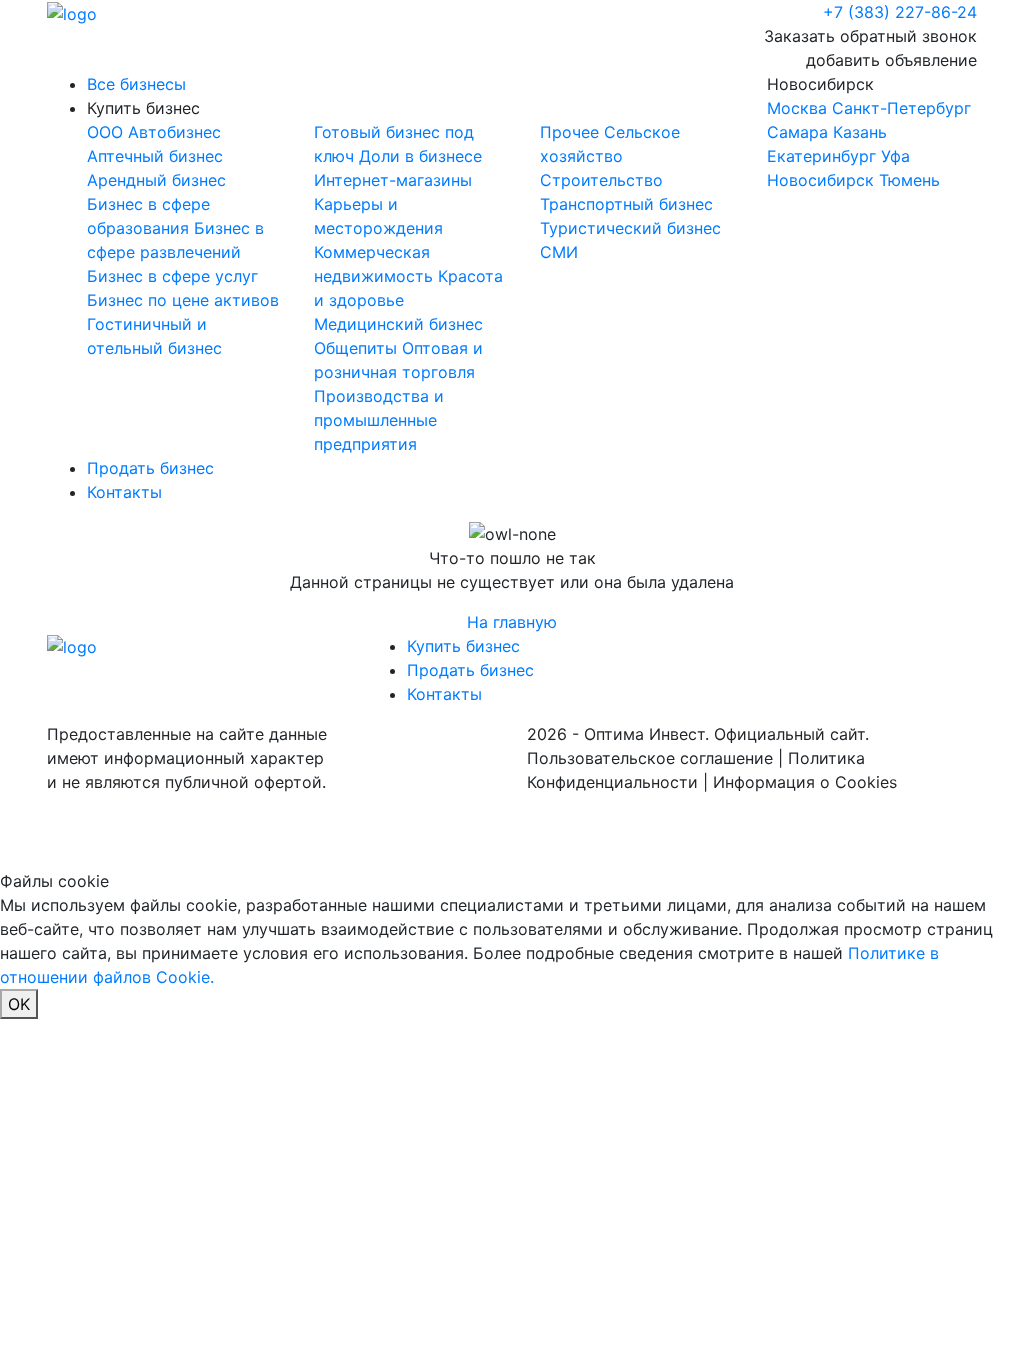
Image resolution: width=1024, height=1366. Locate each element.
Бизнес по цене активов (183, 300)
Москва (797, 108)
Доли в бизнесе (420, 156)
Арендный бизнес (156, 180)
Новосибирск (869, 132)
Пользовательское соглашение (650, 758)
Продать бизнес (150, 468)
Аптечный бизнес (155, 156)
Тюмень (909, 180)
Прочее (572, 132)
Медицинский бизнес (398, 324)
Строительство (601, 180)
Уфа (895, 156)
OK (19, 1004)
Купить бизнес (143, 108)
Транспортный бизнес (626, 204)
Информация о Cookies (805, 782)
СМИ (559, 252)
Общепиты (358, 348)
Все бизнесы (136, 84)
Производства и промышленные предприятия (379, 420)
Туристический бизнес (630, 228)
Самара (797, 132)
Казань (860, 132)
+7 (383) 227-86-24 (900, 12)
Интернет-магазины (393, 180)
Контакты (124, 492)
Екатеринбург (821, 156)
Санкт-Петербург (901, 108)
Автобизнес (174, 132)
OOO (107, 132)
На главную (512, 622)
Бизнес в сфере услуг (172, 276)
